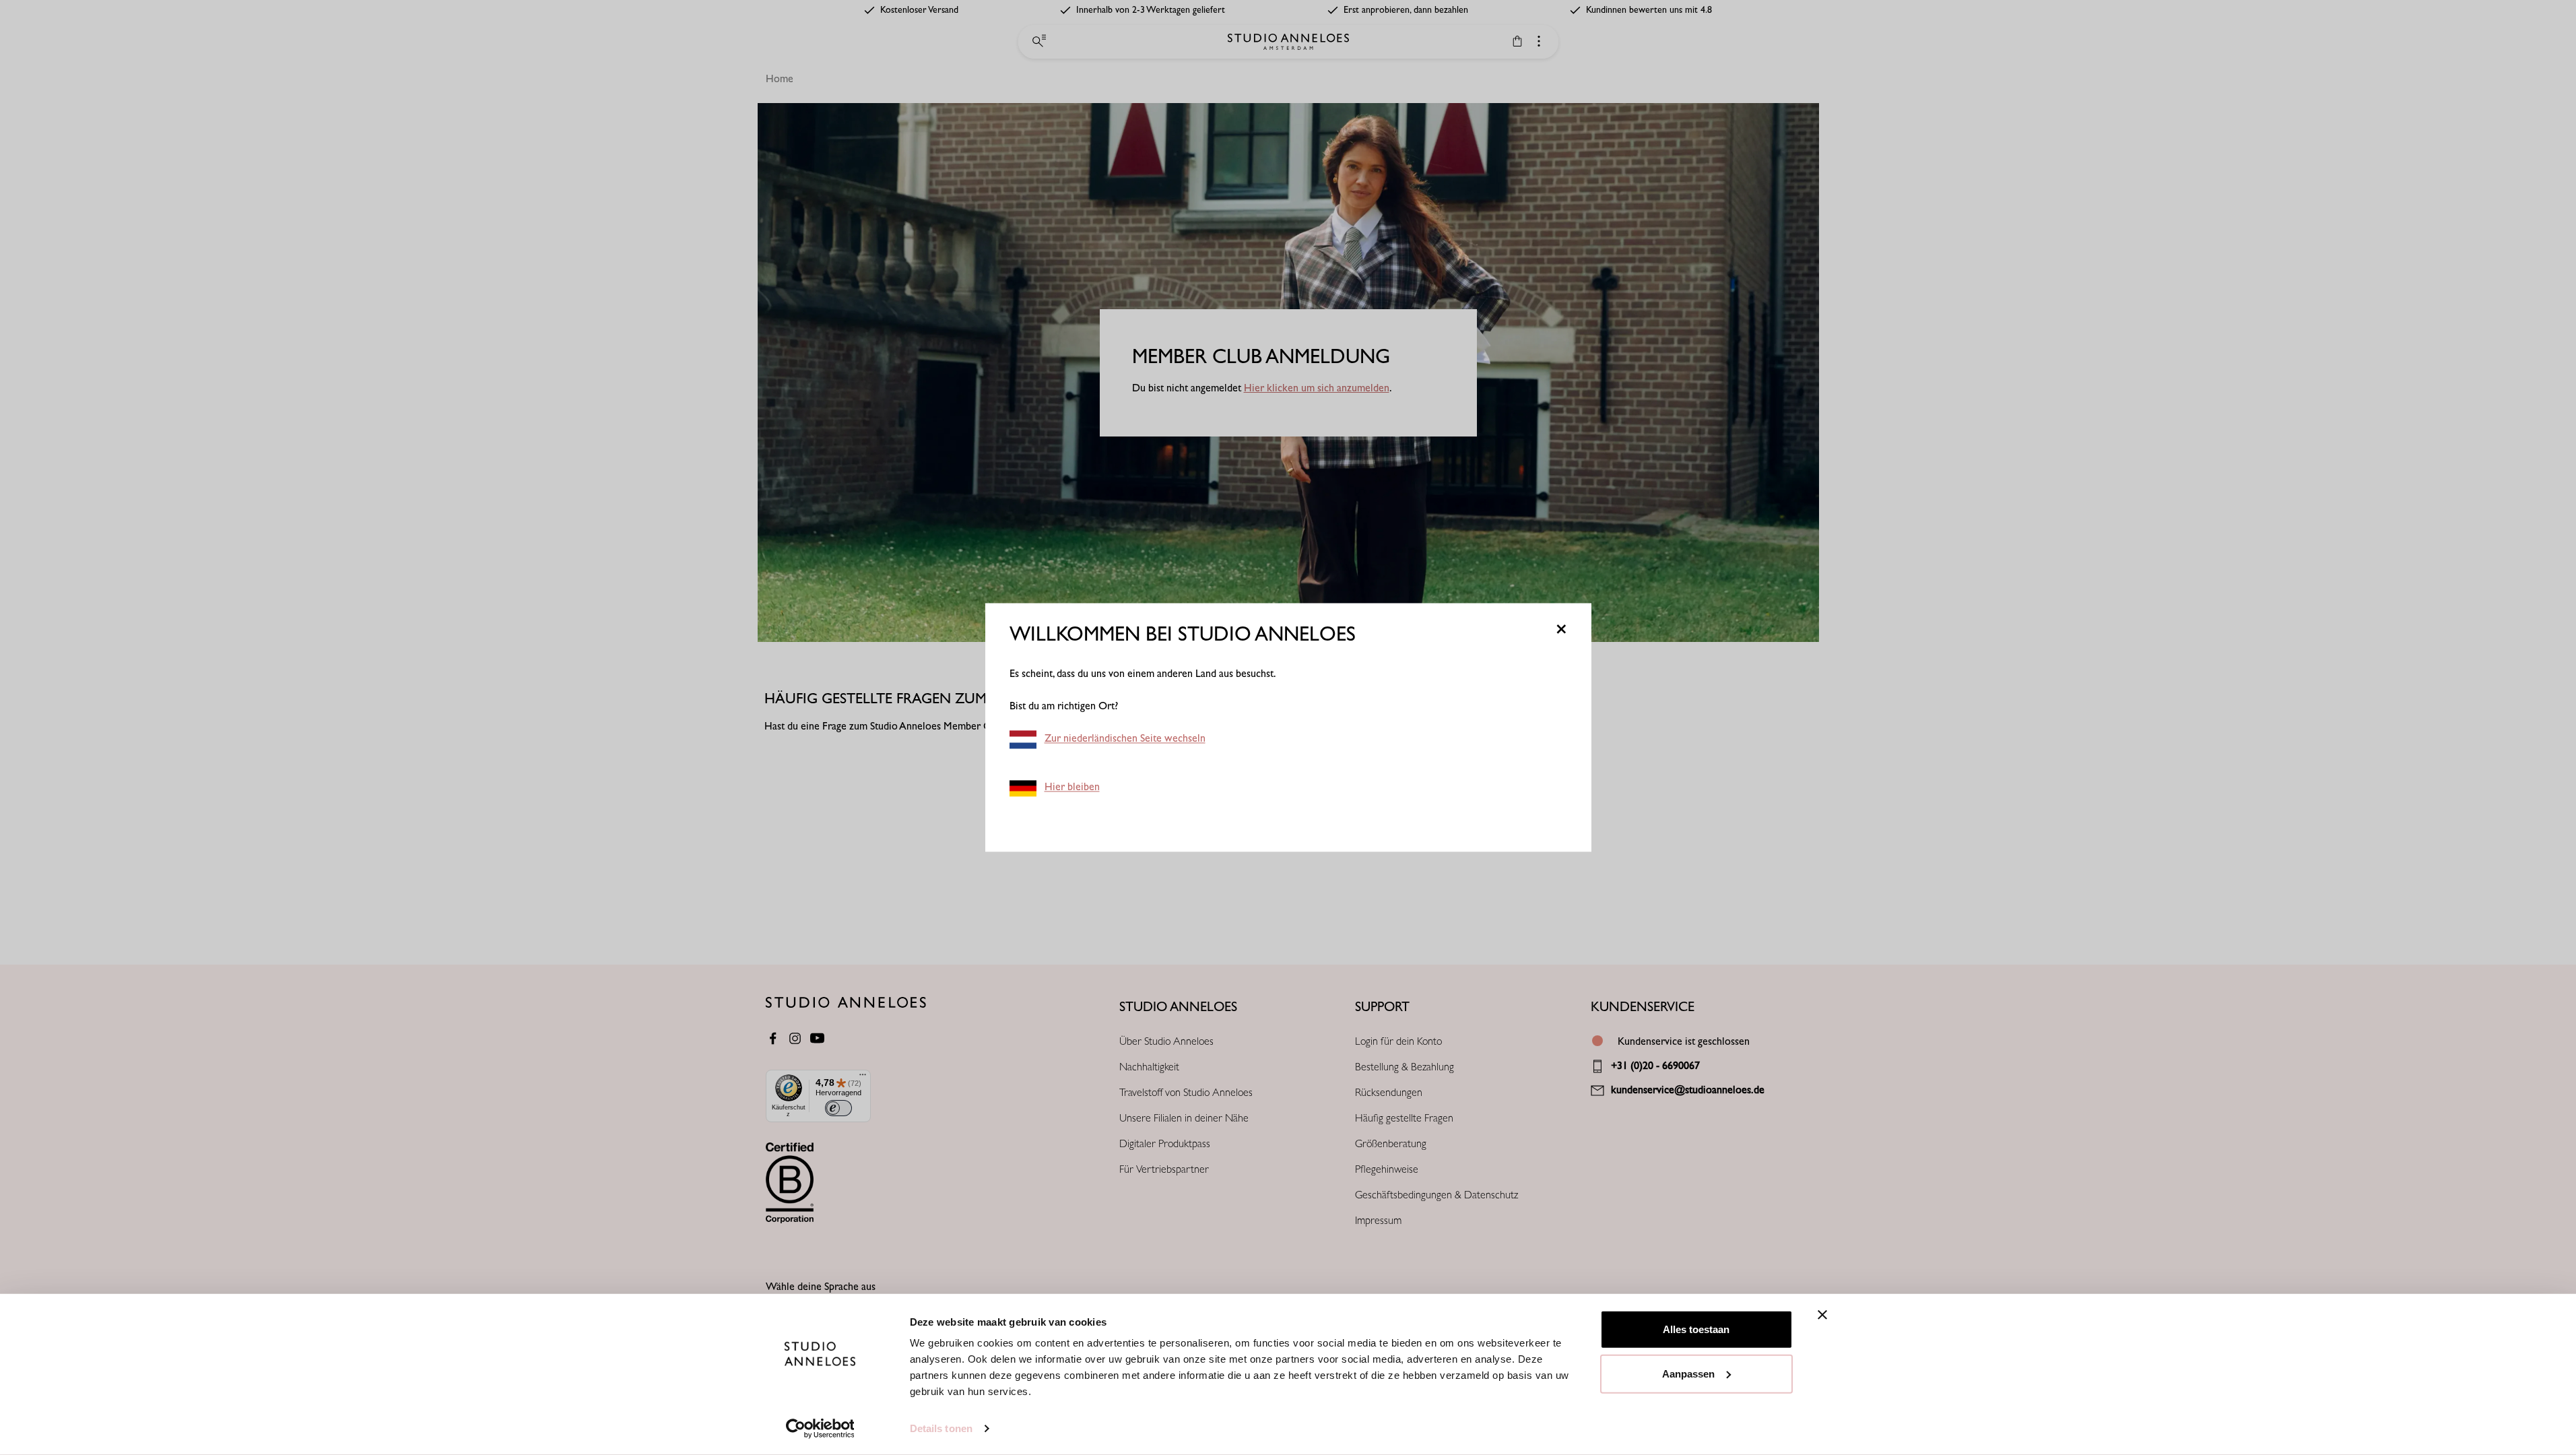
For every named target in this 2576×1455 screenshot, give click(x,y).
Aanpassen (1688, 1373)
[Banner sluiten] (1822, 1315)
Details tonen (941, 1428)
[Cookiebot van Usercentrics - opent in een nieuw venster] (820, 1429)
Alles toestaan (1696, 1329)
